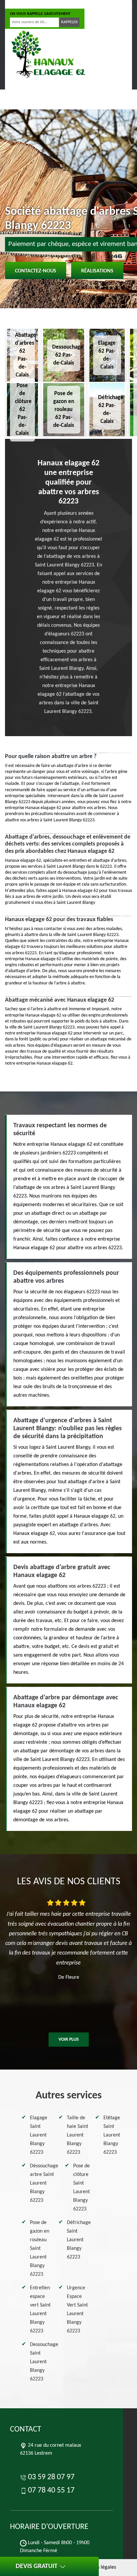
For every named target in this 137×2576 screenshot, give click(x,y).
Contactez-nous (36, 271)
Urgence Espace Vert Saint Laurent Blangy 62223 (77, 2310)
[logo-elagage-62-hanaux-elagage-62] (47, 54)
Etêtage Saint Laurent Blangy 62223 (112, 2135)
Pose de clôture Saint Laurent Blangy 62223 (81, 2188)
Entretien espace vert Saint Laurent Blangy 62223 (40, 2310)
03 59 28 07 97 (31, 4)
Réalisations (97, 271)
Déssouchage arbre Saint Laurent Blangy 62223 (44, 2183)
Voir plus (69, 2040)
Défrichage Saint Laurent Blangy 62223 (79, 2240)
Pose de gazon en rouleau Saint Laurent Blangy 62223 (40, 2249)
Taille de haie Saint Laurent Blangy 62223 (77, 2135)
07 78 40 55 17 (76, 4)
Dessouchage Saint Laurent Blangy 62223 (44, 2362)
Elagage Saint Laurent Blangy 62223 (39, 2135)
